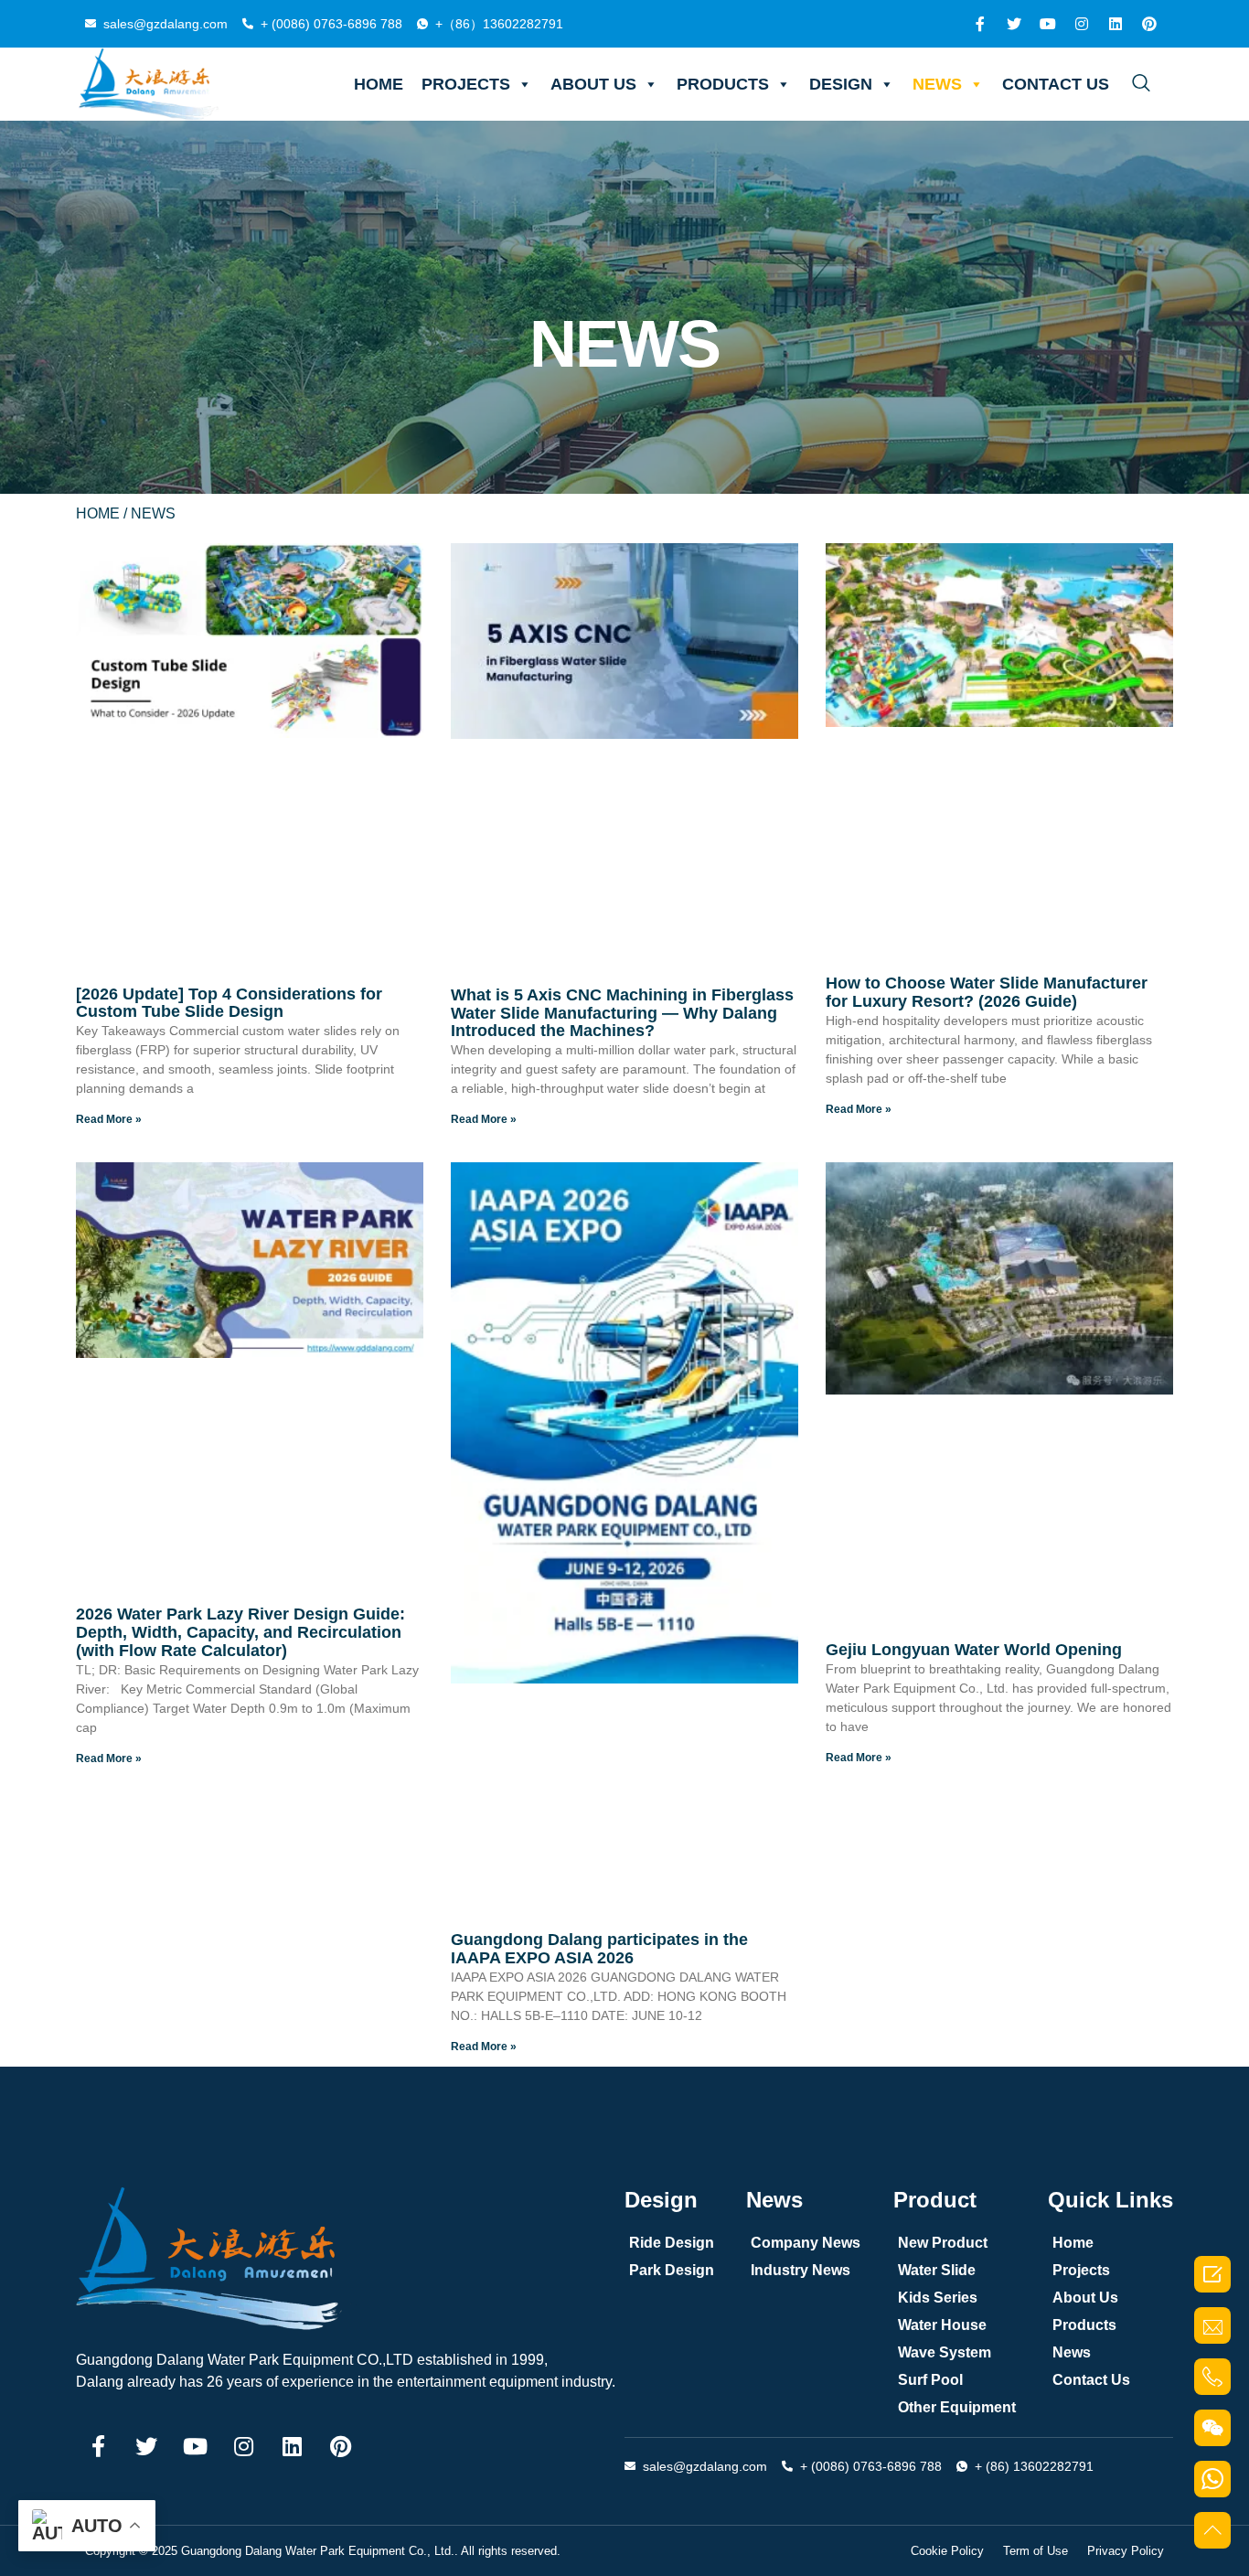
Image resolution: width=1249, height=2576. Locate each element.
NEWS (937, 84)
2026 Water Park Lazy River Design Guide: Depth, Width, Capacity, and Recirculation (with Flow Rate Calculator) (240, 1632)
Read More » (109, 1119)
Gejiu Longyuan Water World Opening (974, 1650)
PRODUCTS (723, 84)
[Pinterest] (1149, 24)
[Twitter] (1014, 24)
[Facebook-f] (980, 24)
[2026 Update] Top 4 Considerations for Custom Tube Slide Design (229, 1003)
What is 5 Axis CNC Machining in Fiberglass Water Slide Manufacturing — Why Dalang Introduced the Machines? (622, 1013)
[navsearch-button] (1141, 84)
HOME (379, 84)
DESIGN (841, 84)
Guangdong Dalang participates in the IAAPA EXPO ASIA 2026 (599, 1949)
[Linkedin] (1116, 24)
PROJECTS (466, 84)
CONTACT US (1056, 84)
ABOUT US (593, 84)
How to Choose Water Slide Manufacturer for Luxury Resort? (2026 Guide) (987, 992)
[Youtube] (1048, 24)
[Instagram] (1082, 24)
